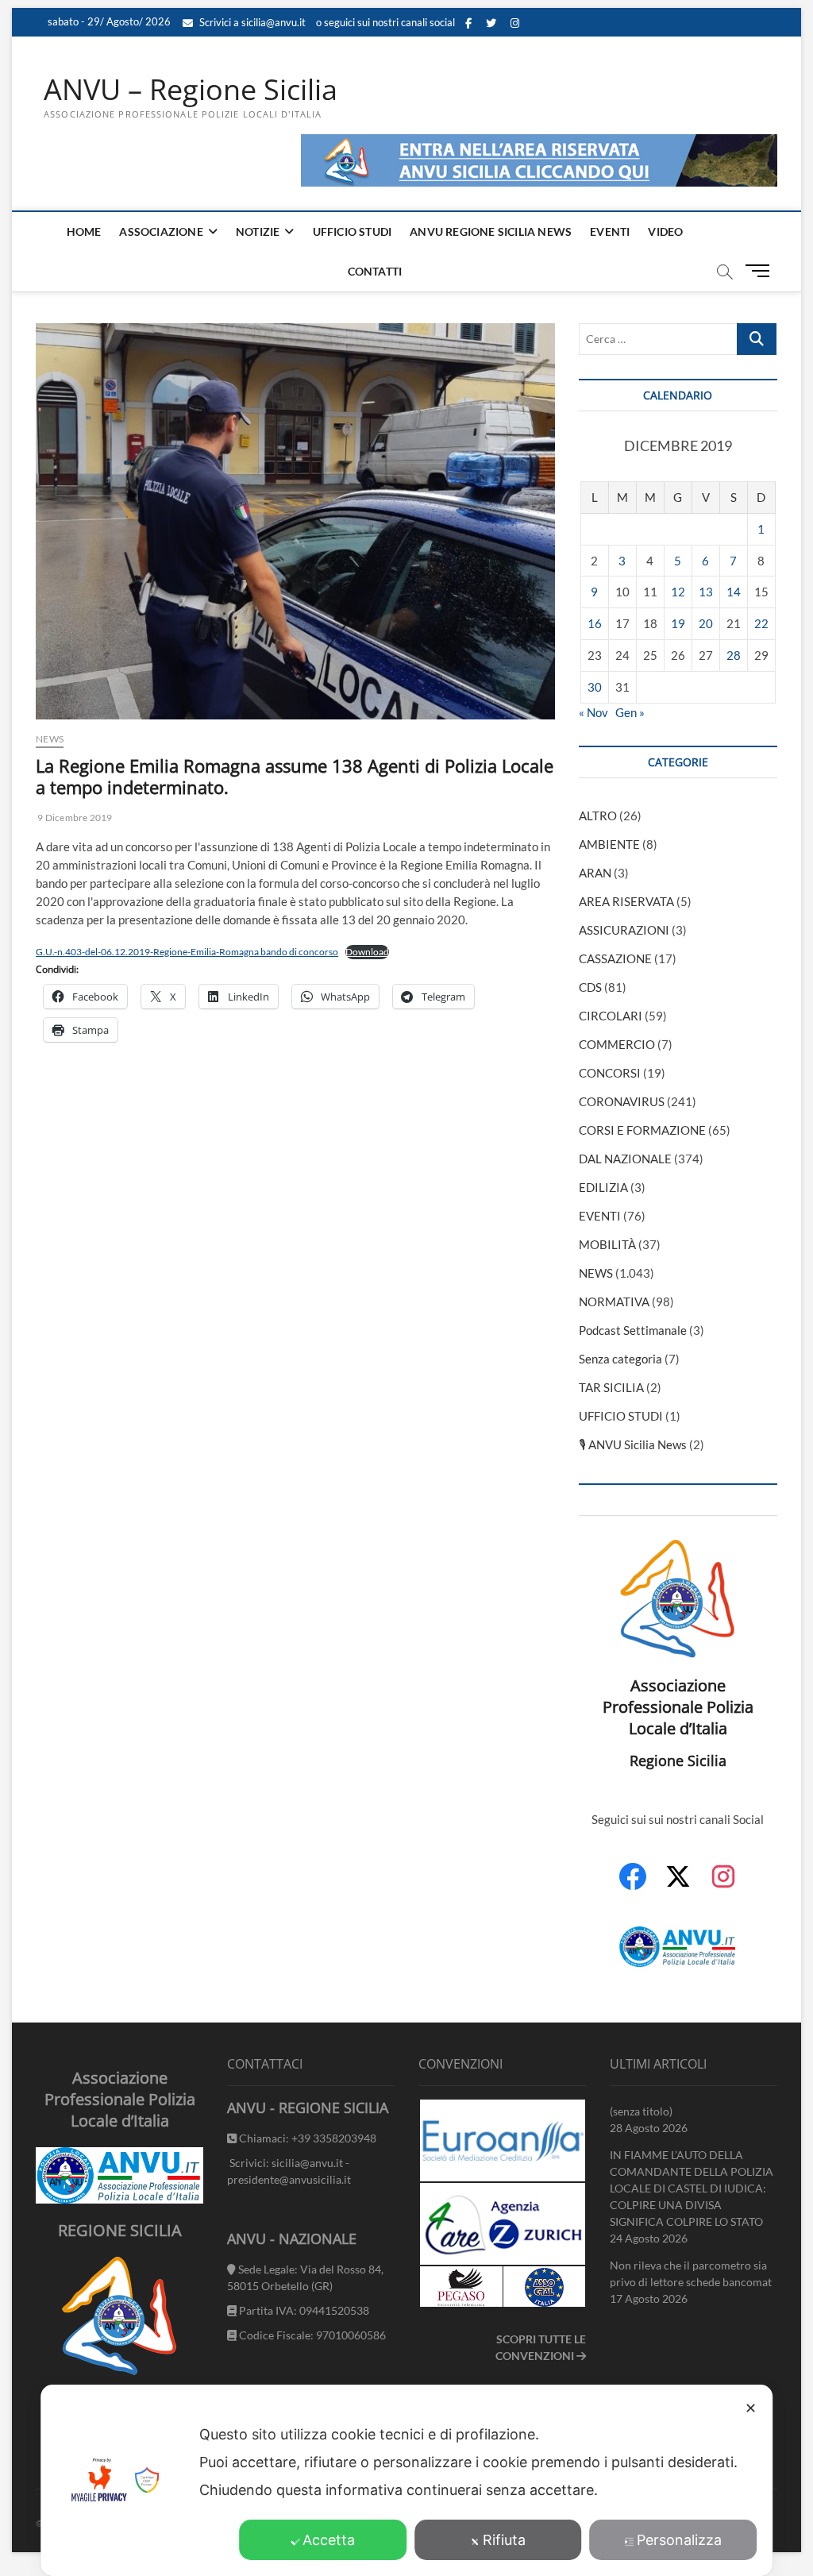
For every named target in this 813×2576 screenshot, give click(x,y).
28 (734, 655)
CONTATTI (375, 271)
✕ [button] (751, 2408)
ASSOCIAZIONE (161, 231)
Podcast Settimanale (633, 1330)
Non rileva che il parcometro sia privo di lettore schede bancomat (691, 2273)
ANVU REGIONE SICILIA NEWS (491, 231)
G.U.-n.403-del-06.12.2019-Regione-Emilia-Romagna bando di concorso (187, 952)
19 (678, 623)
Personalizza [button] (679, 2540)
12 (678, 592)
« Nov (593, 712)
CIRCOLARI (611, 1016)
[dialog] (406, 2480)
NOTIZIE (258, 231)
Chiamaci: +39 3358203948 (306, 2138)
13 (706, 592)
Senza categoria (620, 1359)
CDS (590, 987)
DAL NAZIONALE (625, 1159)
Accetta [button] (329, 2540)
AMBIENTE (609, 844)
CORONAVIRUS (622, 1101)
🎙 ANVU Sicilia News (633, 1444)
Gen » (630, 712)
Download (367, 952)
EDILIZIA (603, 1187)
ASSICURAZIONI (624, 930)
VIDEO (665, 231)
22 (761, 623)
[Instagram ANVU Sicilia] (723, 1885)
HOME (84, 231)
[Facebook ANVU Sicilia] (633, 1885)
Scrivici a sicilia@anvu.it (251, 22)
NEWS (50, 739)
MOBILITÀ (607, 1244)
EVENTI (610, 231)
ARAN (595, 873)
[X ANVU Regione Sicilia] (678, 1884)
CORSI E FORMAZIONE (642, 1130)
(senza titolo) (641, 2111)
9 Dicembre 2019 (74, 818)
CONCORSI (610, 1073)
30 (595, 687)
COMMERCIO (617, 1044)
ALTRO (598, 816)
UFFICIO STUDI (353, 231)
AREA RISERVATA (626, 901)
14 (734, 592)
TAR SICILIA (611, 1387)
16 (595, 623)
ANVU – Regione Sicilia (191, 90)
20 (706, 623)
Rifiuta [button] (504, 2540)
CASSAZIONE (615, 958)
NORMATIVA (614, 1301)
